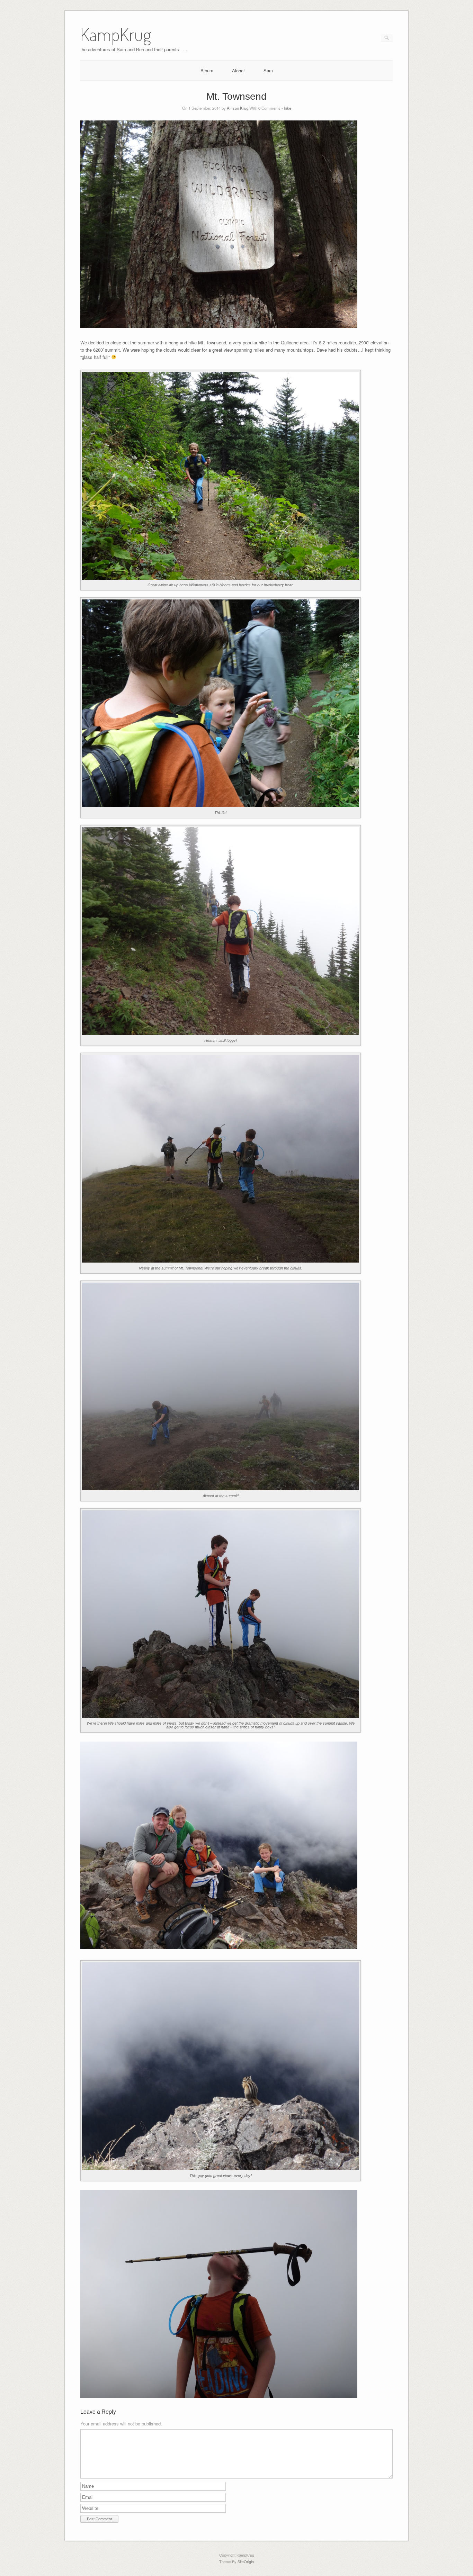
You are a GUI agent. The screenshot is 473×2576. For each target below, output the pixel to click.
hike (288, 108)
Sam (268, 70)
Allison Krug (238, 108)
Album (207, 70)
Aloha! (238, 70)
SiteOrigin (246, 2561)
